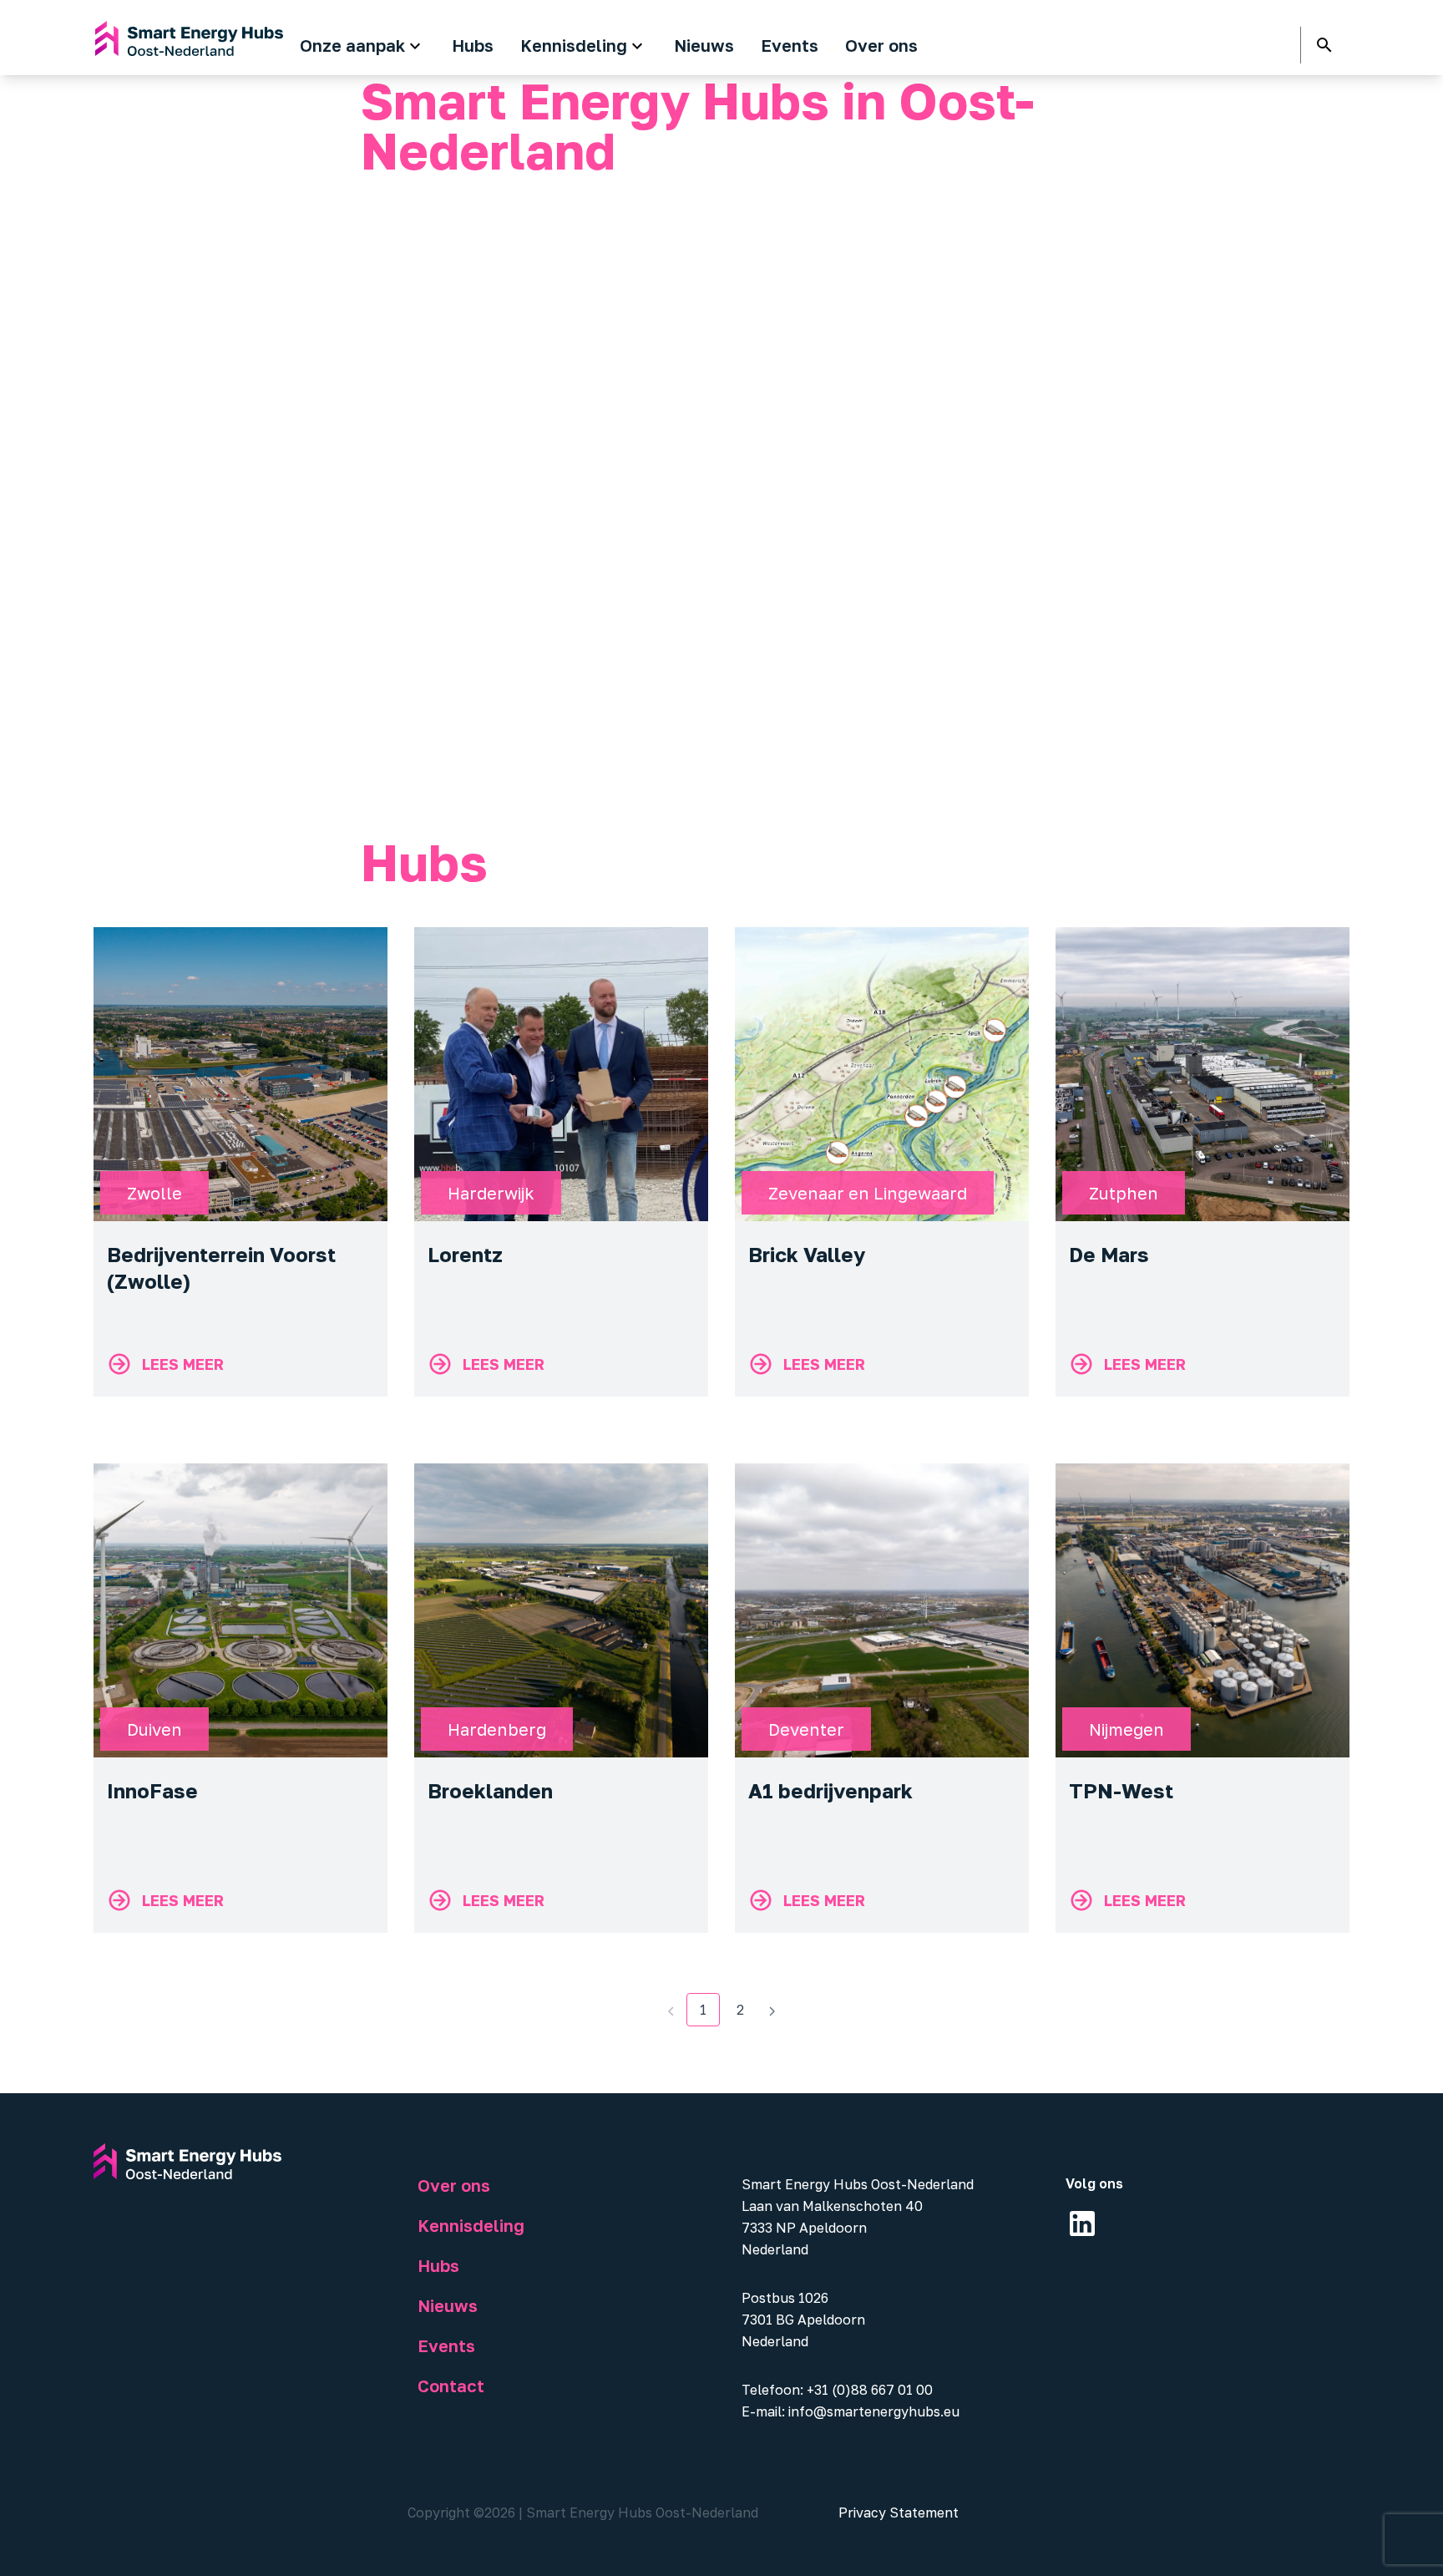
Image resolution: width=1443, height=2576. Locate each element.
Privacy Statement (899, 2513)
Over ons (454, 2185)
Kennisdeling (471, 2225)
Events (446, 2345)
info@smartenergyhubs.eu (874, 2411)
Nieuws (448, 2305)
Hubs (438, 2265)
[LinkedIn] (1082, 2224)
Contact (451, 2386)
